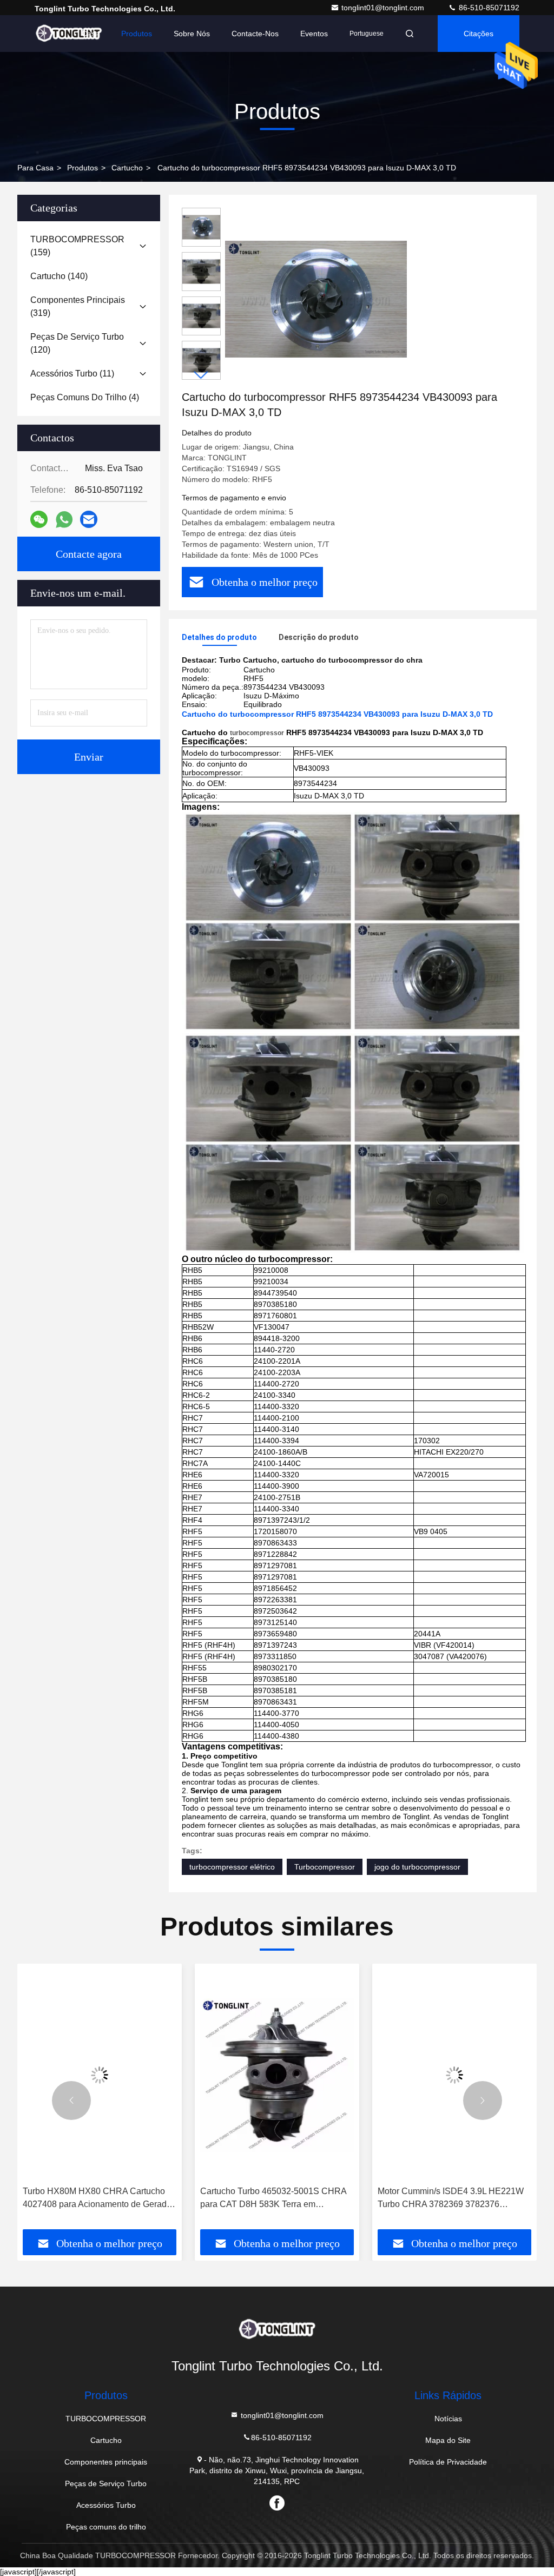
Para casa (35, 168)
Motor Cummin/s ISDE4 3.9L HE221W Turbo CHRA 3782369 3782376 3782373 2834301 (273, 2199)
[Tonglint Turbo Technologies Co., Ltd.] (69, 34)
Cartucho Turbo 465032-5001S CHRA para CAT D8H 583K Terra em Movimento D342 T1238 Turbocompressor (96, 2199)
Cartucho (127, 168)
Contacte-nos (255, 34)
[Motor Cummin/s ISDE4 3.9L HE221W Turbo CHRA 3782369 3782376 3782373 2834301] (277, 2075)
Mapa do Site (448, 2440)
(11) (72, 374)
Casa (91, 34)
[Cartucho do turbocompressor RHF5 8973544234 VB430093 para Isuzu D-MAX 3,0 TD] (316, 299)
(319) (78, 306)
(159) (77, 246)
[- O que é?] (64, 520)
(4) (85, 397)
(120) (77, 343)
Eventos (314, 34)
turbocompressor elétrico (232, 1867)
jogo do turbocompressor (417, 1867)
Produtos (137, 34)
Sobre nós (192, 34)
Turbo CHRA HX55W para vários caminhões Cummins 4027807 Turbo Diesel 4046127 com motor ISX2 (449, 2199)
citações (479, 34)
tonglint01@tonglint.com (384, 8)
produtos (83, 168)
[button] (201, 375)
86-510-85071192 (488, 8)
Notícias (448, 2419)
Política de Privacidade (448, 2462)
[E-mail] (89, 519)
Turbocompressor (325, 1867)
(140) (59, 276)
